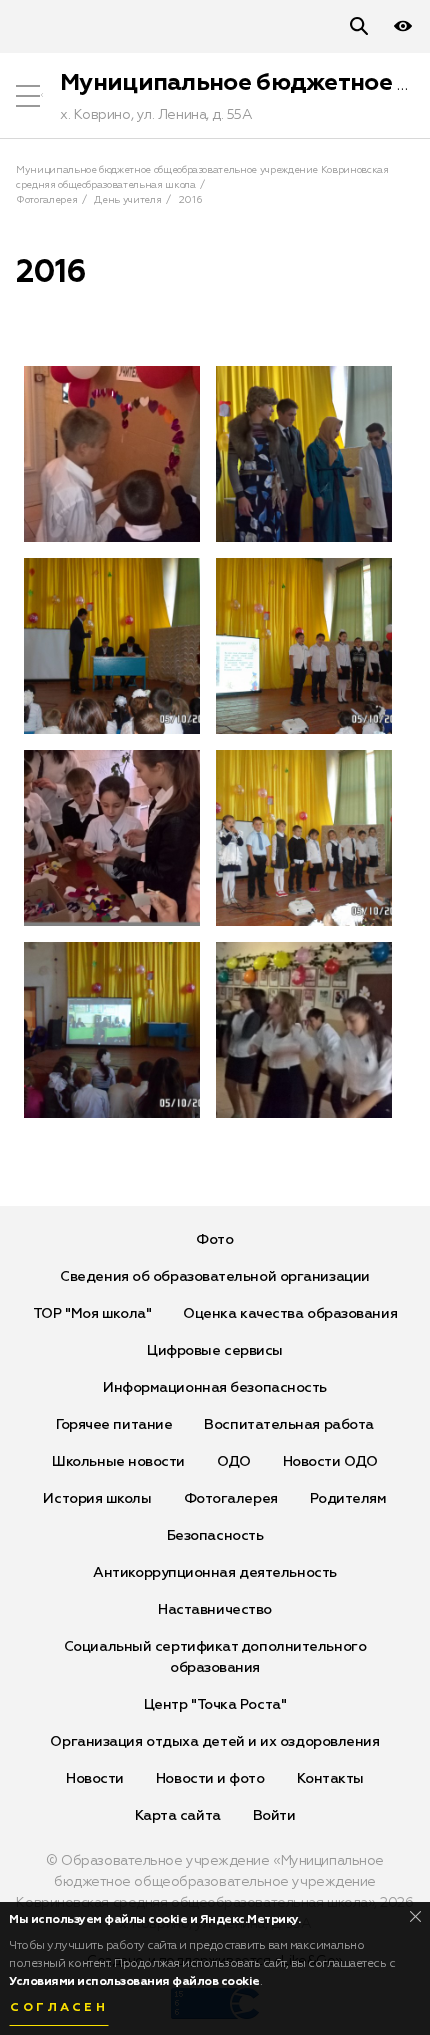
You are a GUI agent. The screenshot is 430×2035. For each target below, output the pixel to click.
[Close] (415, 1916)
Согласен (59, 2008)
